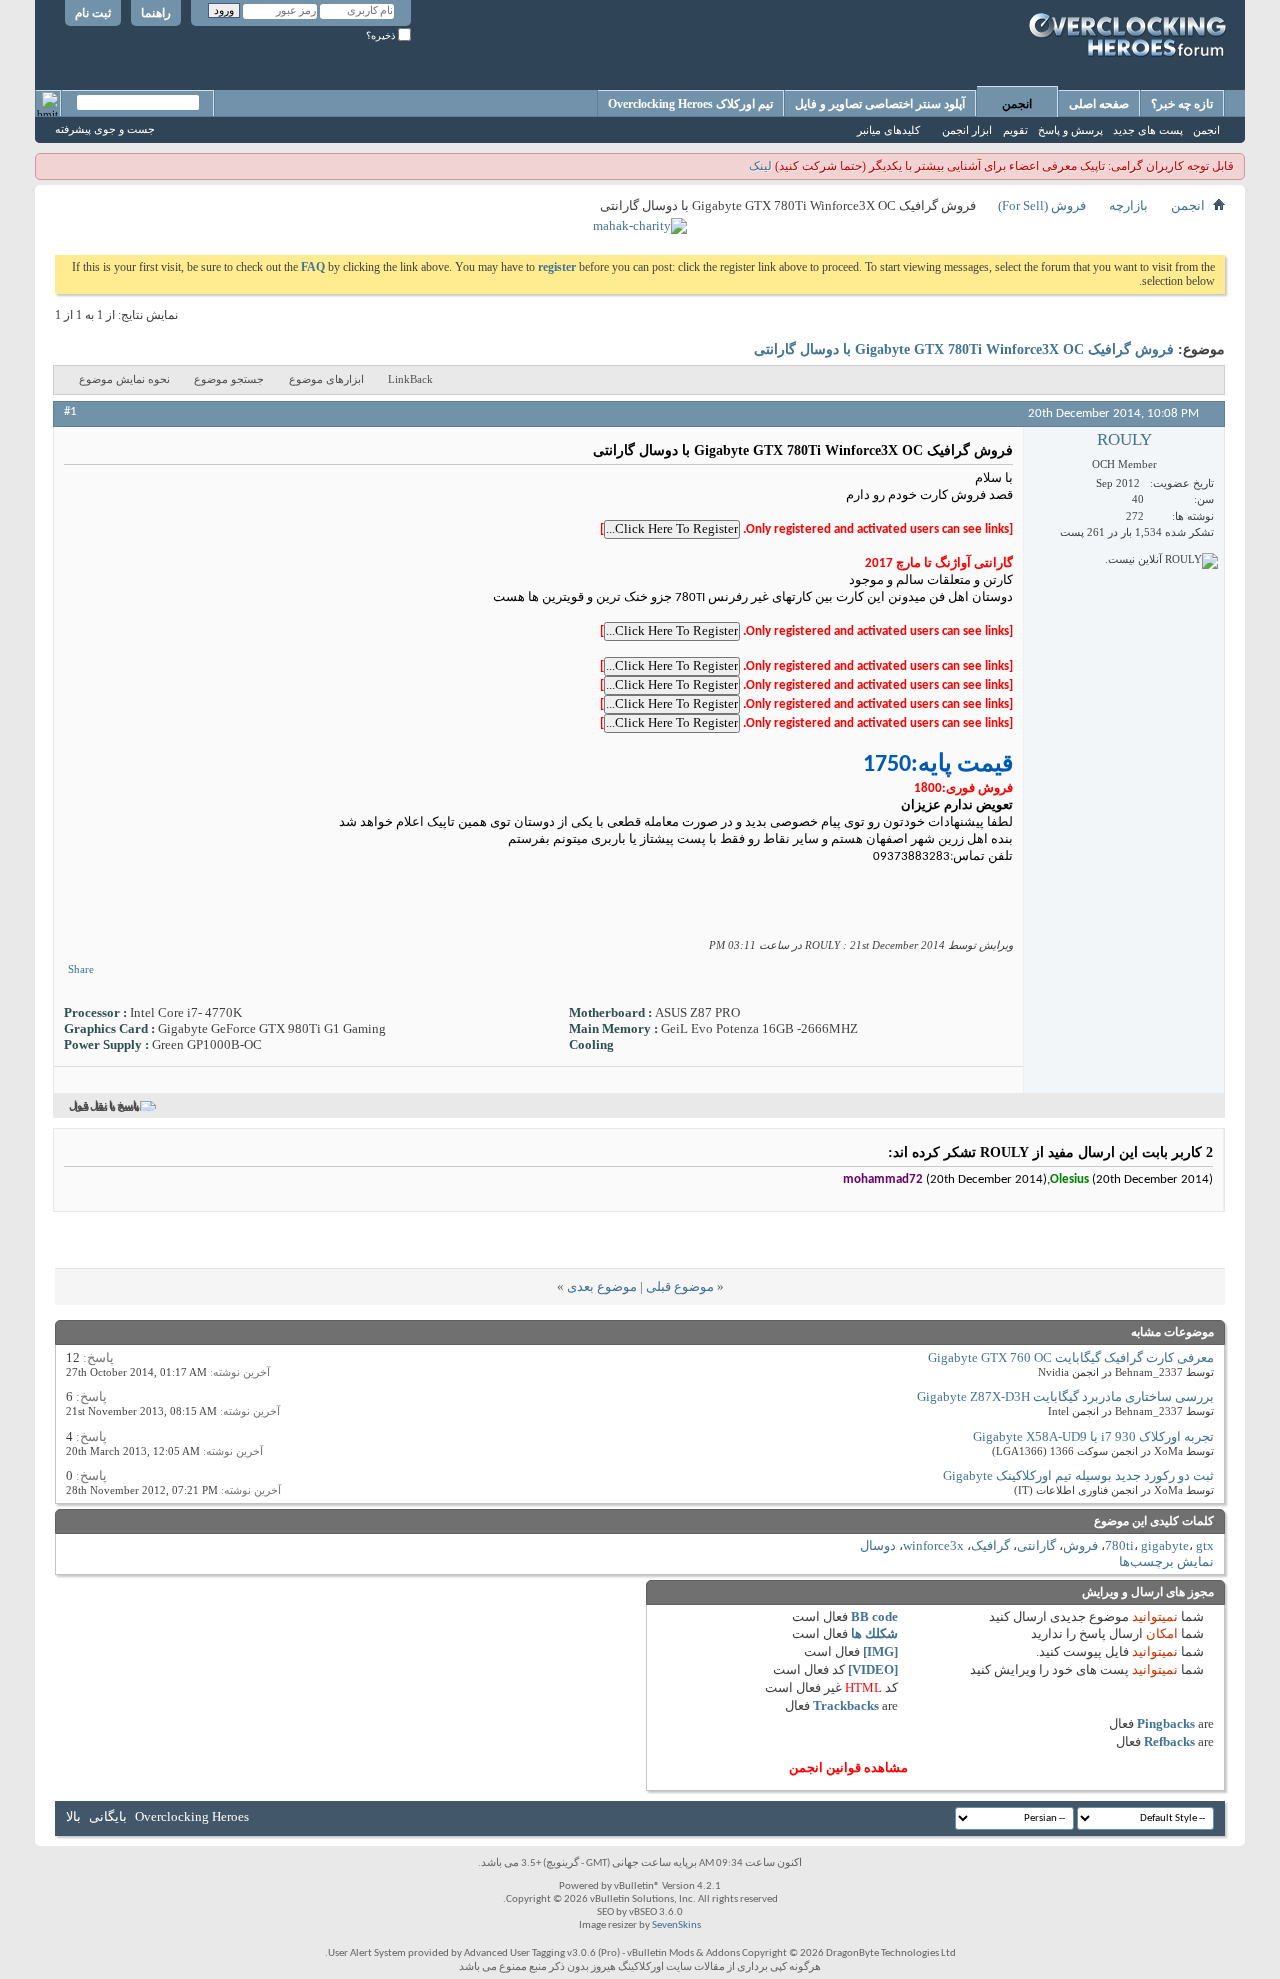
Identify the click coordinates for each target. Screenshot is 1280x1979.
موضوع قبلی (680, 1286)
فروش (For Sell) (1042, 205)
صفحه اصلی (1099, 104)
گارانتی (1036, 1545)
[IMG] (880, 1651)
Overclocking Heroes (192, 1816)
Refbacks (1169, 1741)
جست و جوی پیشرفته (105, 129)
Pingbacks (1166, 1723)
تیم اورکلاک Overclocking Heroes (690, 104)
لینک (760, 166)
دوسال (878, 1545)
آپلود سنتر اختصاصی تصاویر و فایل (880, 104)
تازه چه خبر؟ (1182, 104)
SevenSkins (676, 1925)
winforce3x (933, 1545)
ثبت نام (93, 13)
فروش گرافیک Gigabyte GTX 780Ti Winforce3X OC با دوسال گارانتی (964, 349)
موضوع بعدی (602, 1286)
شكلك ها (874, 1633)
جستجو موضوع (229, 379)
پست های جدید (1148, 130)
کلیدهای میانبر (888, 130)
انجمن (1017, 104)
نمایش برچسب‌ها (1166, 1561)
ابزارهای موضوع (326, 379)
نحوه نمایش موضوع (124, 379)
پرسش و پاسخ (1070, 130)
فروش (1080, 1545)
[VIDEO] (873, 1669)
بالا (73, 1816)
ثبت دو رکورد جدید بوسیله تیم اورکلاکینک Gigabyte (1078, 1475)
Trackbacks (846, 1705)
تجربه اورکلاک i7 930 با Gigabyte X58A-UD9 (1093, 1436)
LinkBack (410, 379)
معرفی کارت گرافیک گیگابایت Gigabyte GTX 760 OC (1071, 1357)
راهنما (156, 13)
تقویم (1015, 130)
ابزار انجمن (967, 130)
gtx (1205, 1545)
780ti (1119, 1545)
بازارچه (1128, 205)
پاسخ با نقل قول (104, 1106)
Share (81, 969)
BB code (874, 1616)
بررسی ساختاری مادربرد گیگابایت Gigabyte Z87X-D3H (1065, 1396)
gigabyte (1165, 1545)
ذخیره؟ (382, 35)
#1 (70, 411)
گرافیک (990, 1545)
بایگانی (108, 1816)
